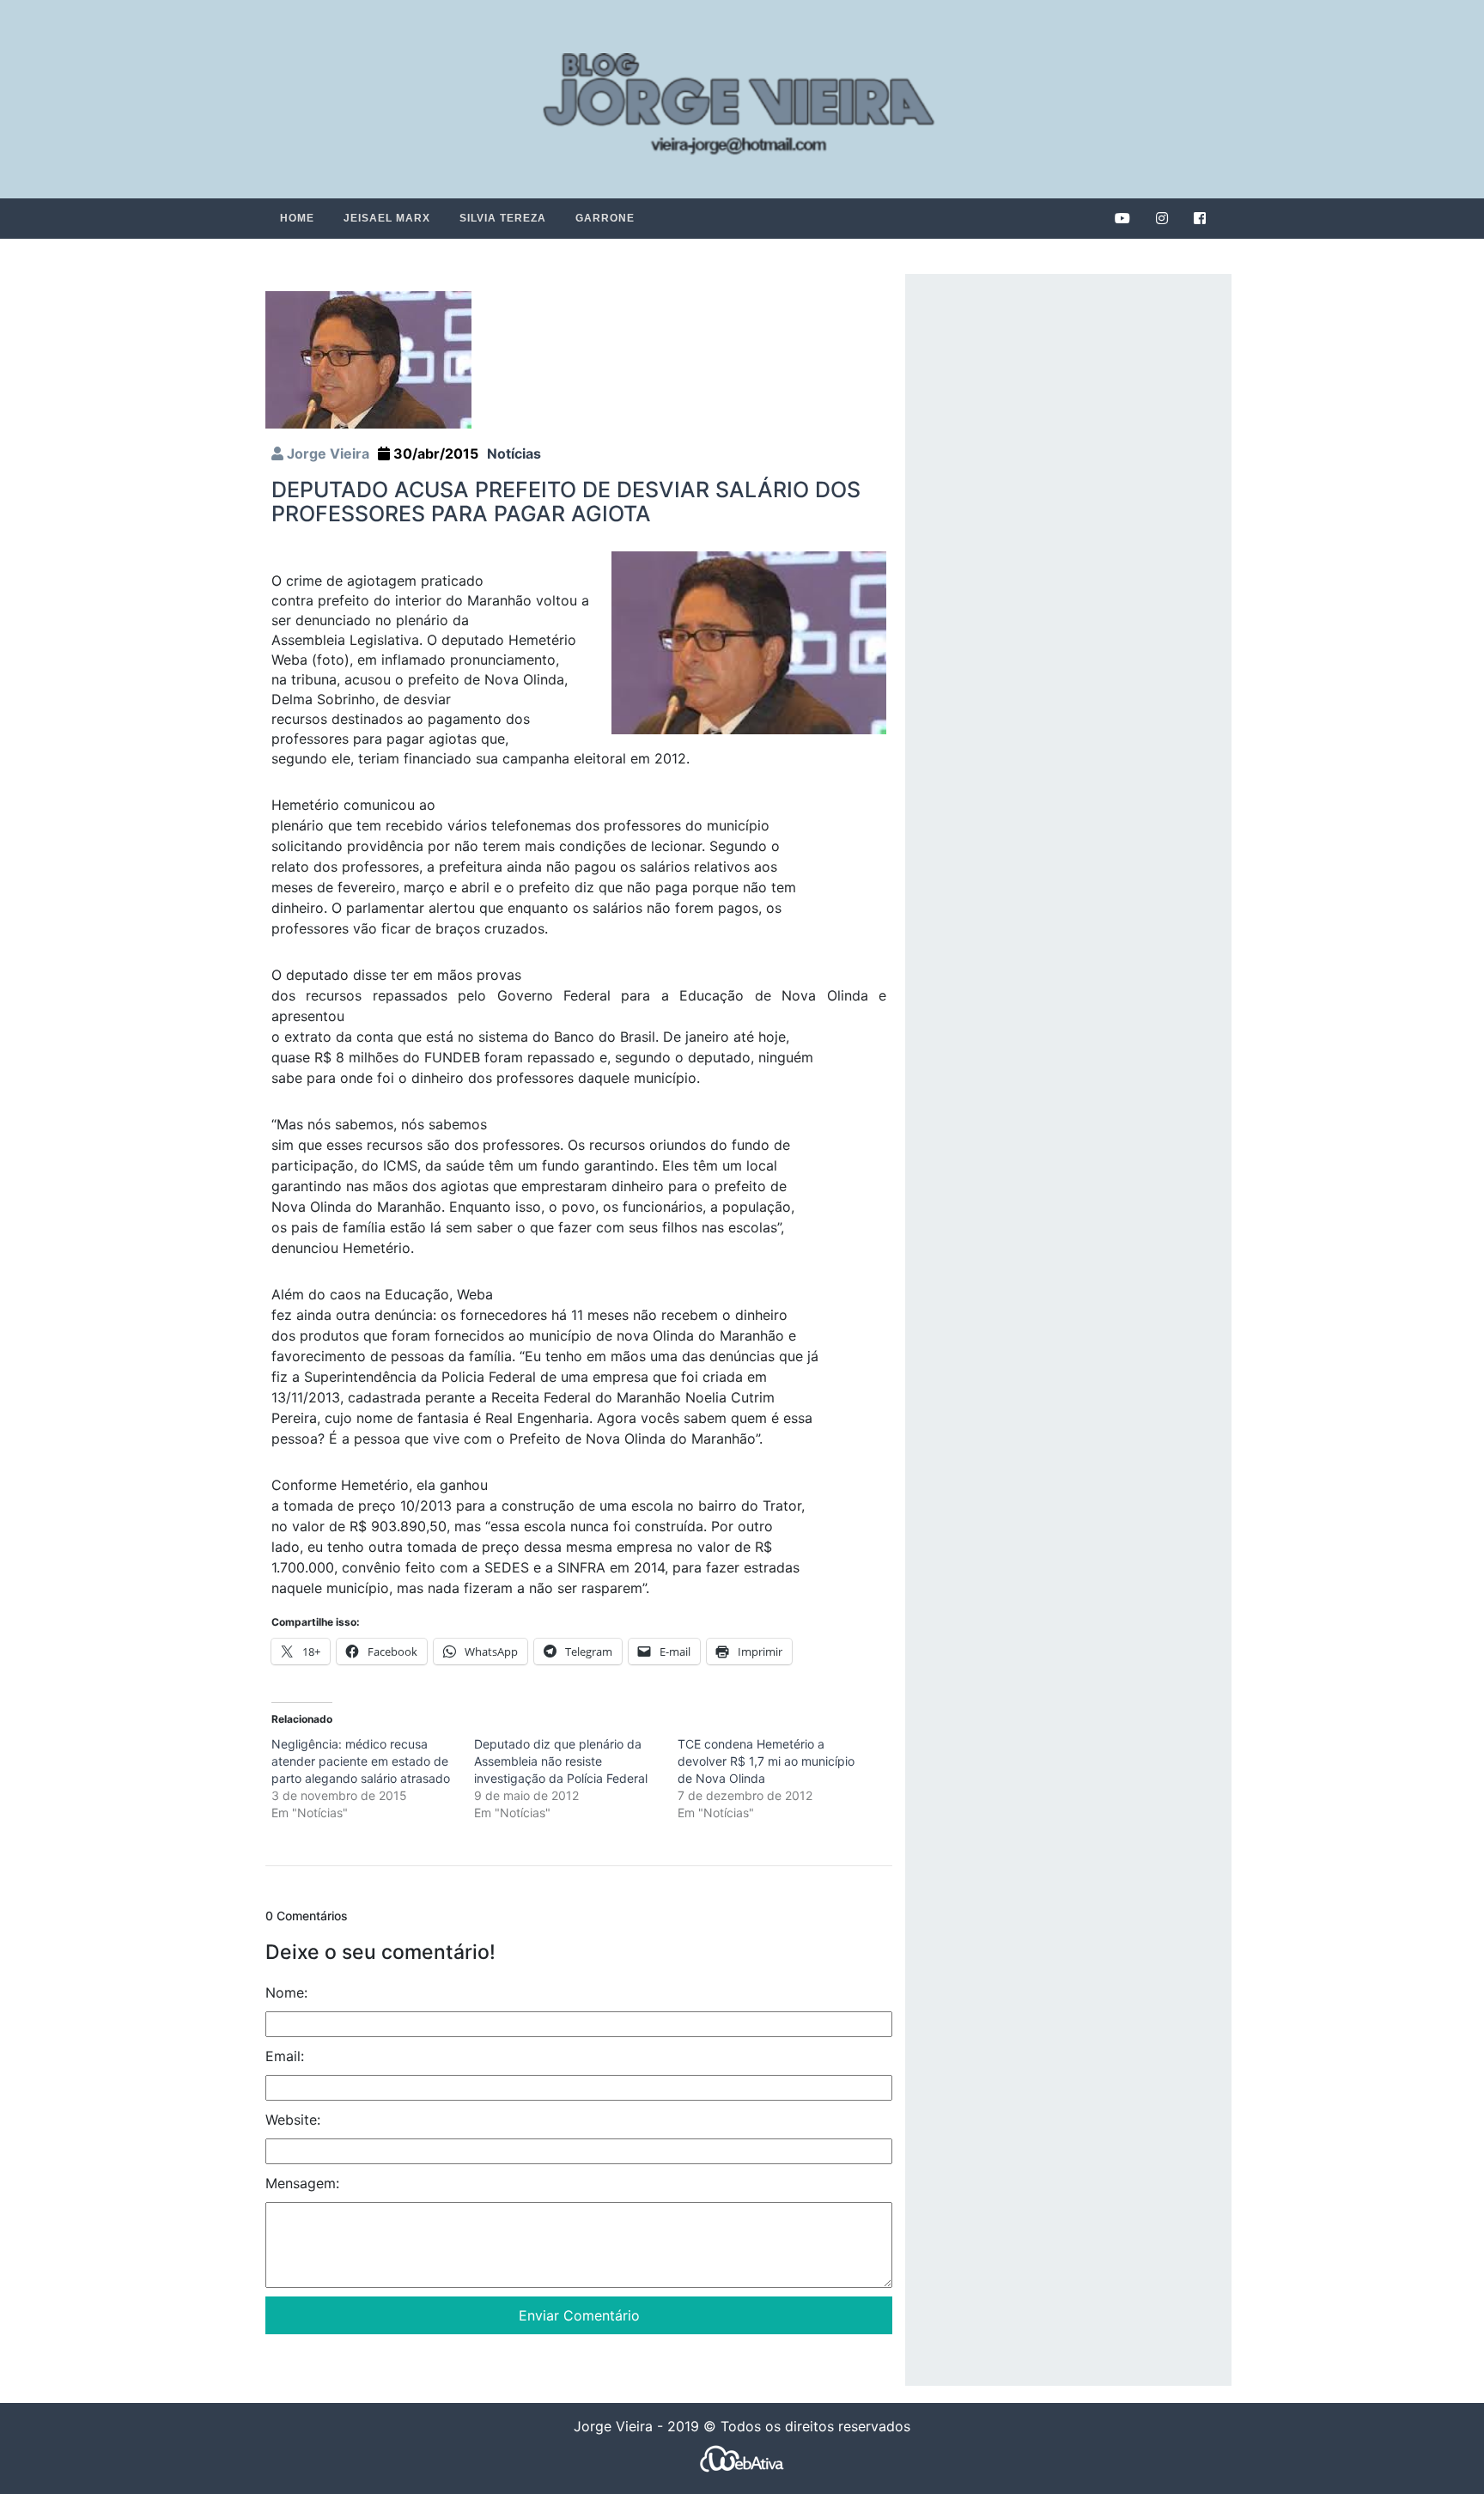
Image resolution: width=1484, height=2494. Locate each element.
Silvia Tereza (503, 218)
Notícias (514, 453)
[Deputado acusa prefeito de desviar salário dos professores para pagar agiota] (368, 359)
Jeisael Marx (387, 218)
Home (297, 218)
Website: (293, 2120)
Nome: (286, 1992)
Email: (285, 2056)
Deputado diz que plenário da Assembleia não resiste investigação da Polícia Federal (561, 1761)
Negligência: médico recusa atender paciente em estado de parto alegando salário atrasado (361, 1761)
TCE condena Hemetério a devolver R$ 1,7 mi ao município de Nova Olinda (766, 1761)
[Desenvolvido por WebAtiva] (742, 2458)
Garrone (605, 218)
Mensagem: (302, 2183)
